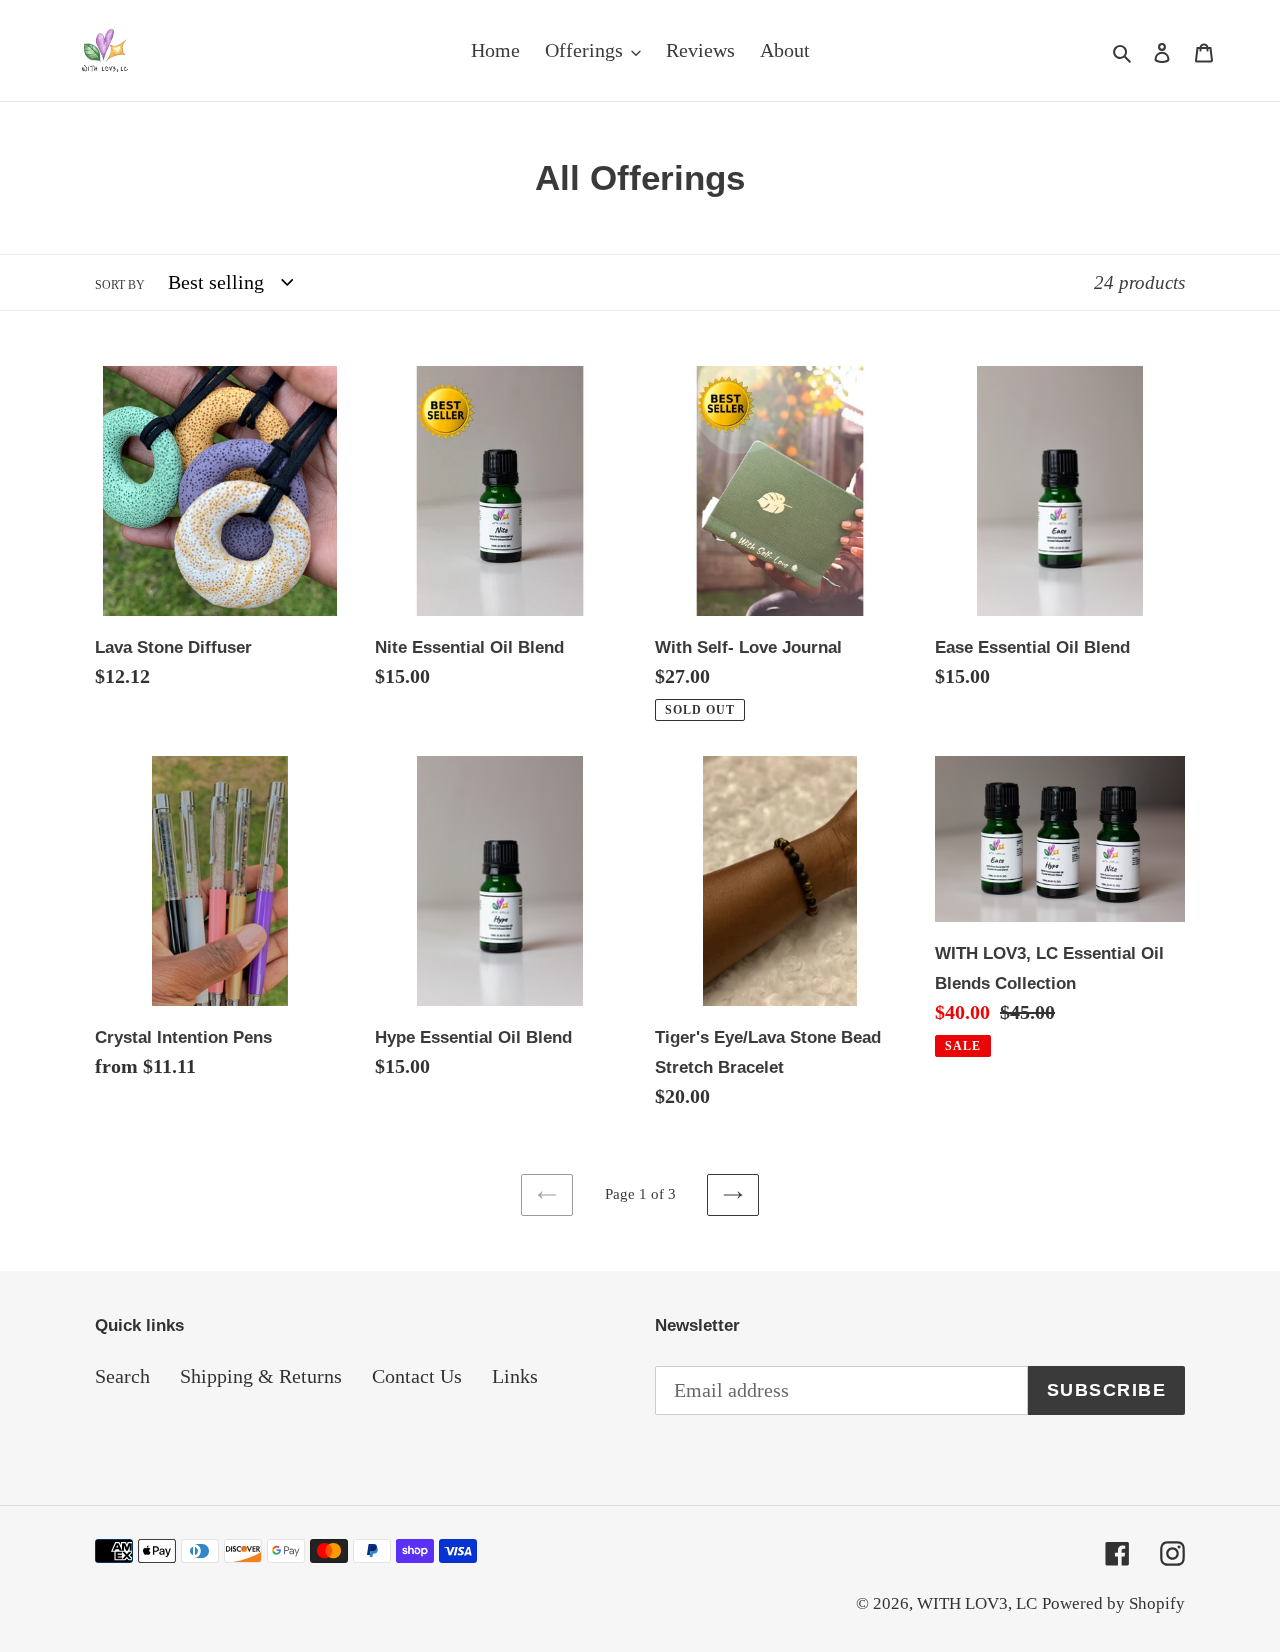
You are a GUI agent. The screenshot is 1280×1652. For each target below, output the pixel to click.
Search (122, 1376)
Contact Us (417, 1376)
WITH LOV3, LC (977, 1603)
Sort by (120, 285)
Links (515, 1376)
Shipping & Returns (261, 1376)
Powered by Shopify (1113, 1603)
